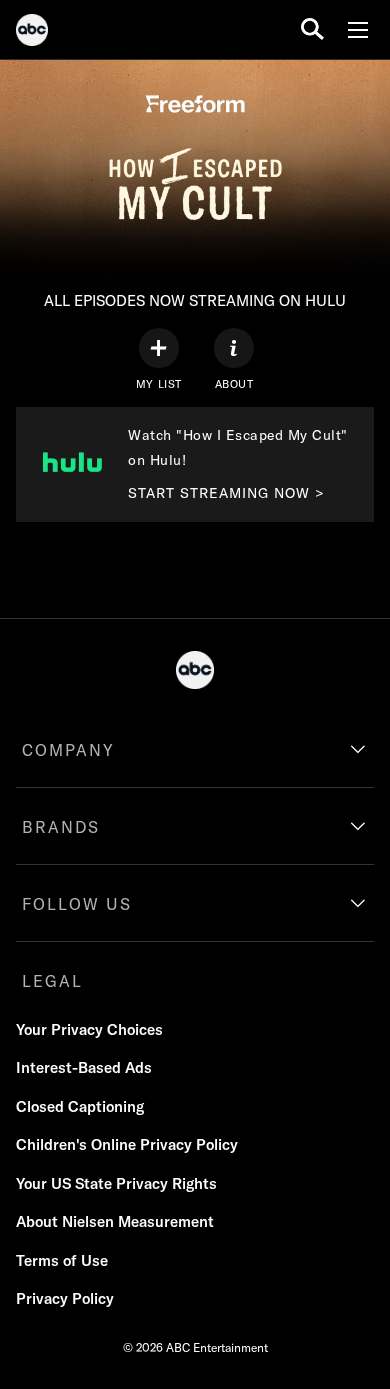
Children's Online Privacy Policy (127, 1144)
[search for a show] (312, 29)
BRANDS (61, 827)
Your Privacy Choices (89, 1029)
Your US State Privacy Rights (116, 1183)
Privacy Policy (65, 1298)
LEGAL (52, 981)
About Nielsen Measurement (115, 1221)
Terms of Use (62, 1260)
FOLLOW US (77, 904)
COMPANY (68, 750)
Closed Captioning (80, 1106)
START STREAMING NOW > (226, 493)
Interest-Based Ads (84, 1067)
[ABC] (32, 33)
